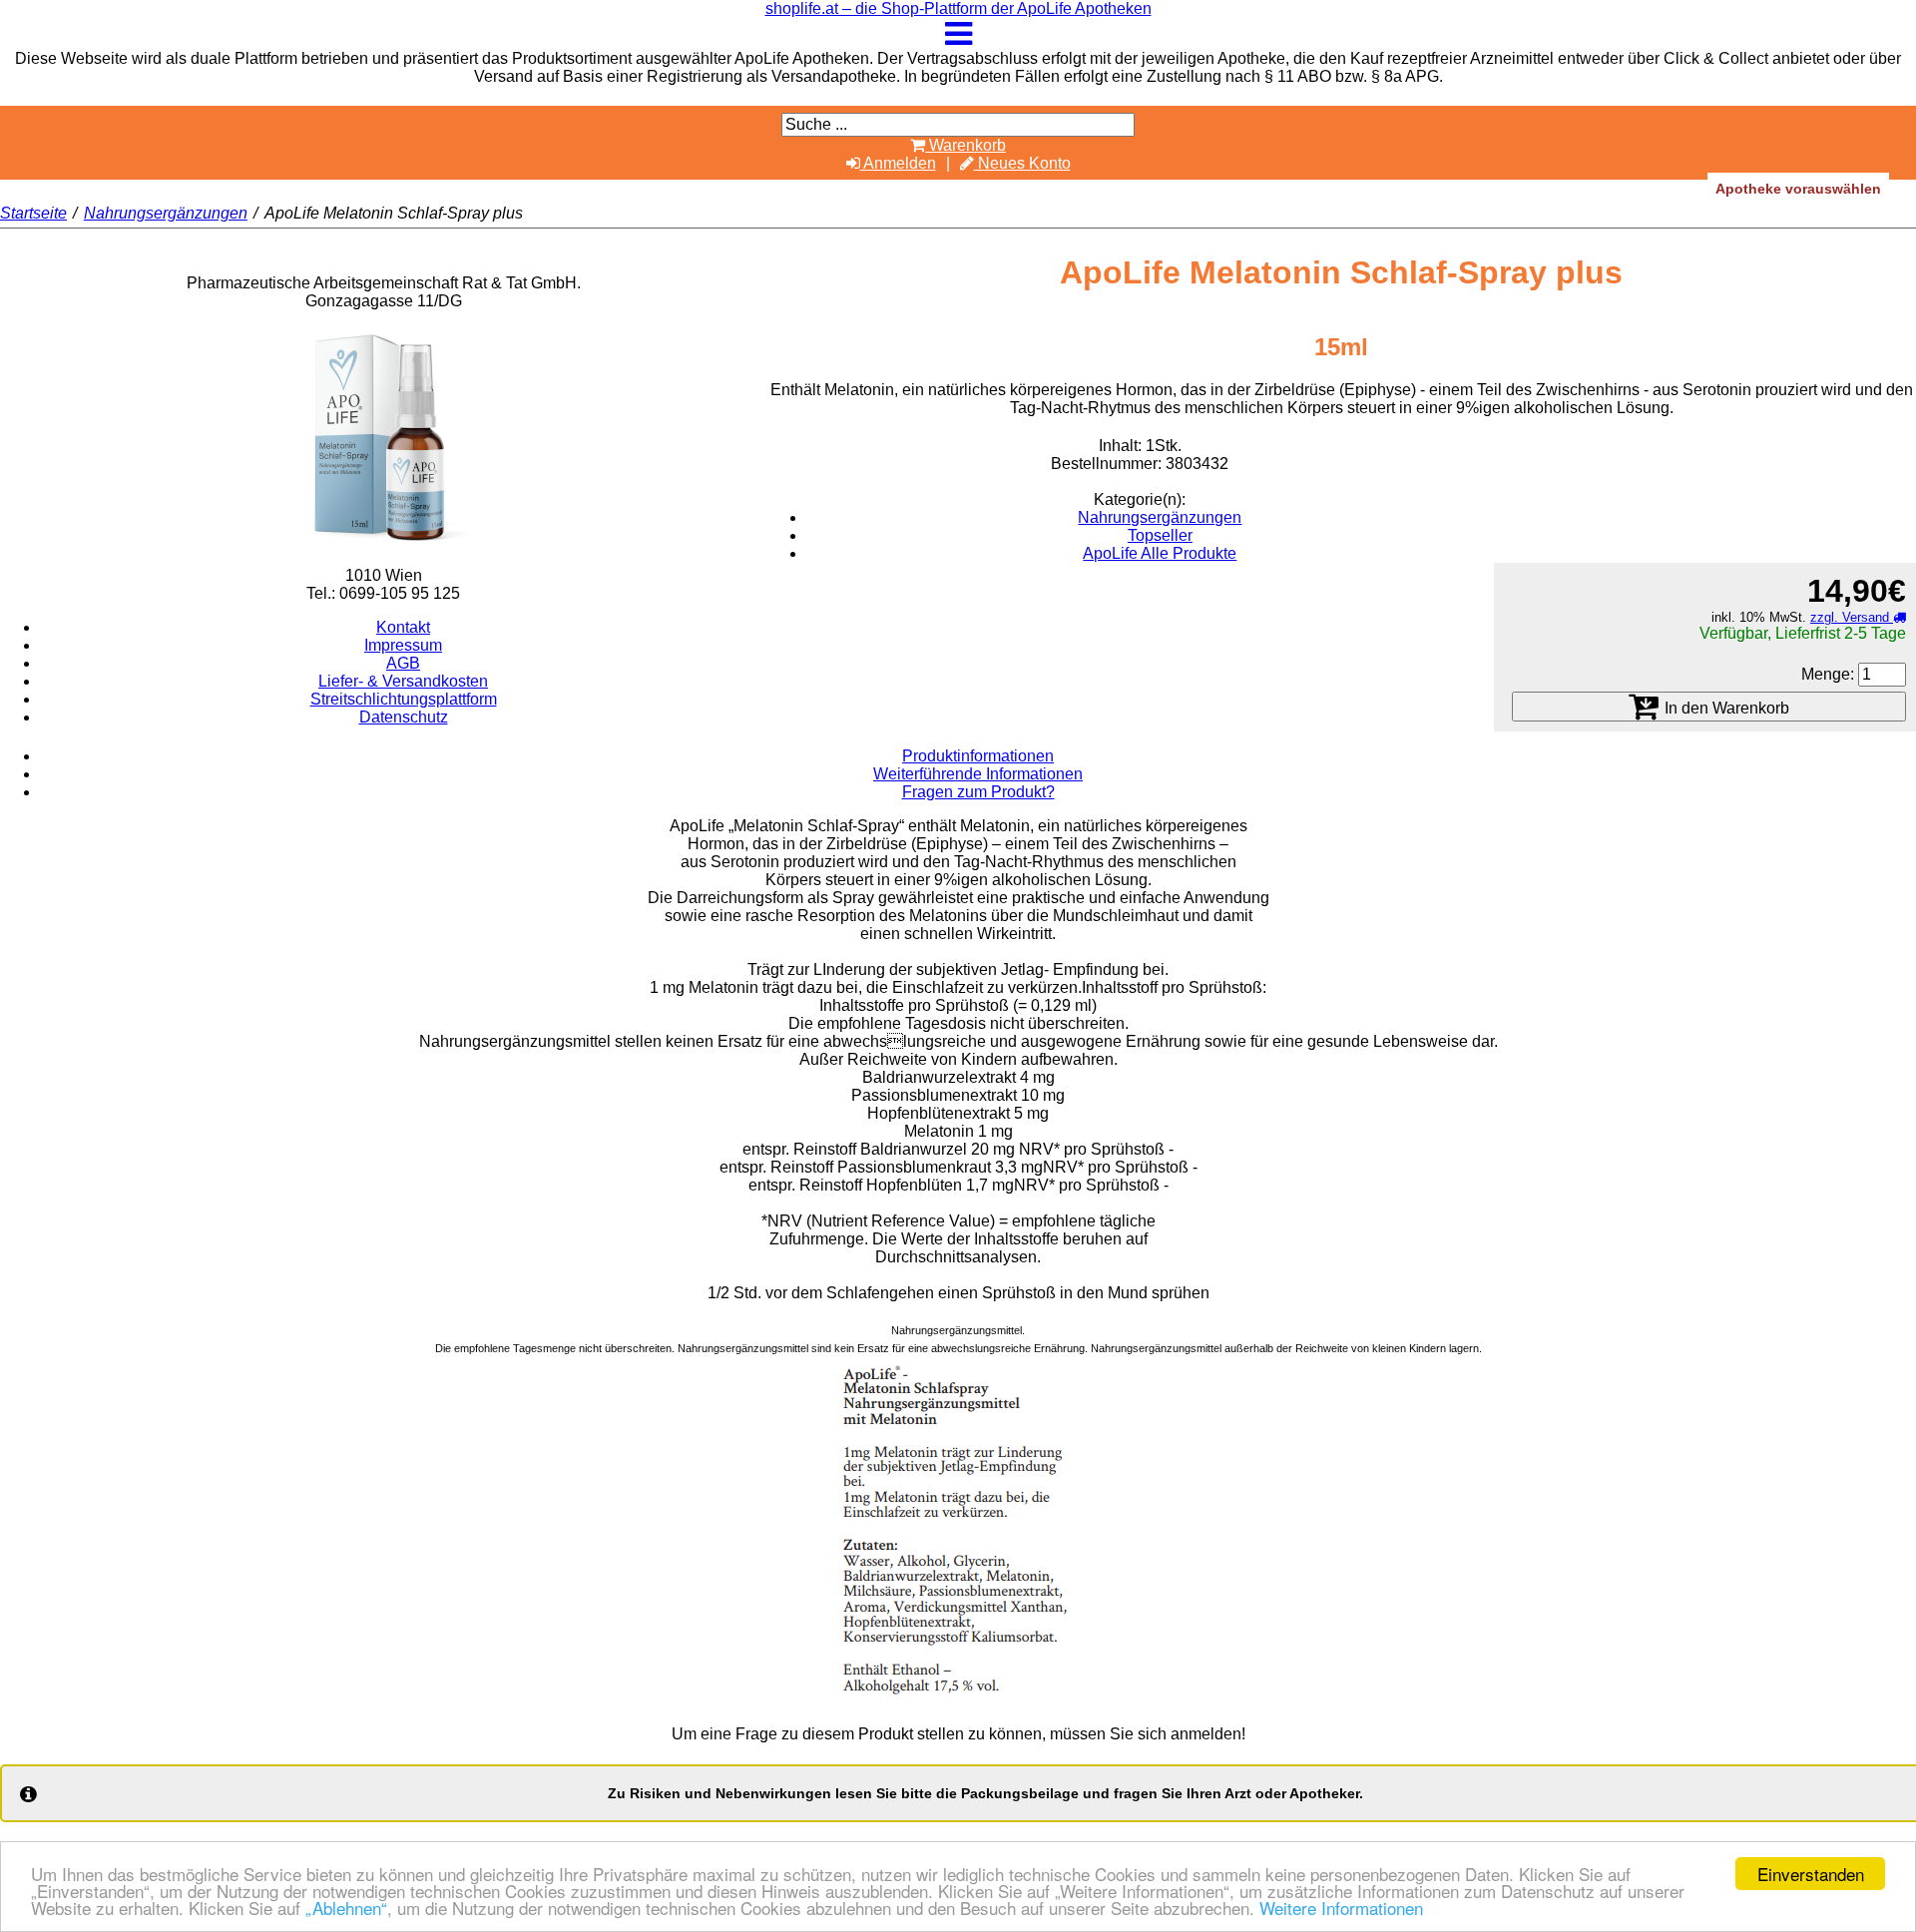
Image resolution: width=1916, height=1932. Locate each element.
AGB (403, 663)
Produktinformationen (978, 756)
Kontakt (403, 627)
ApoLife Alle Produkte (1160, 553)
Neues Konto (1022, 163)
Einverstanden (1811, 1874)
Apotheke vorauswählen (1798, 189)
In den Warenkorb (1725, 708)
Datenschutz (404, 717)
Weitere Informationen (1341, 1908)
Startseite (33, 213)
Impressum (403, 645)
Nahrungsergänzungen (166, 213)
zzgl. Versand (1852, 617)
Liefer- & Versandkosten (403, 681)
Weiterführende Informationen (978, 774)
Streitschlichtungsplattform (404, 699)
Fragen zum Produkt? (978, 792)
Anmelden (898, 163)
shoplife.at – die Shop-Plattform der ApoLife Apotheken (958, 8)
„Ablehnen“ (346, 1908)
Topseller (1160, 535)
